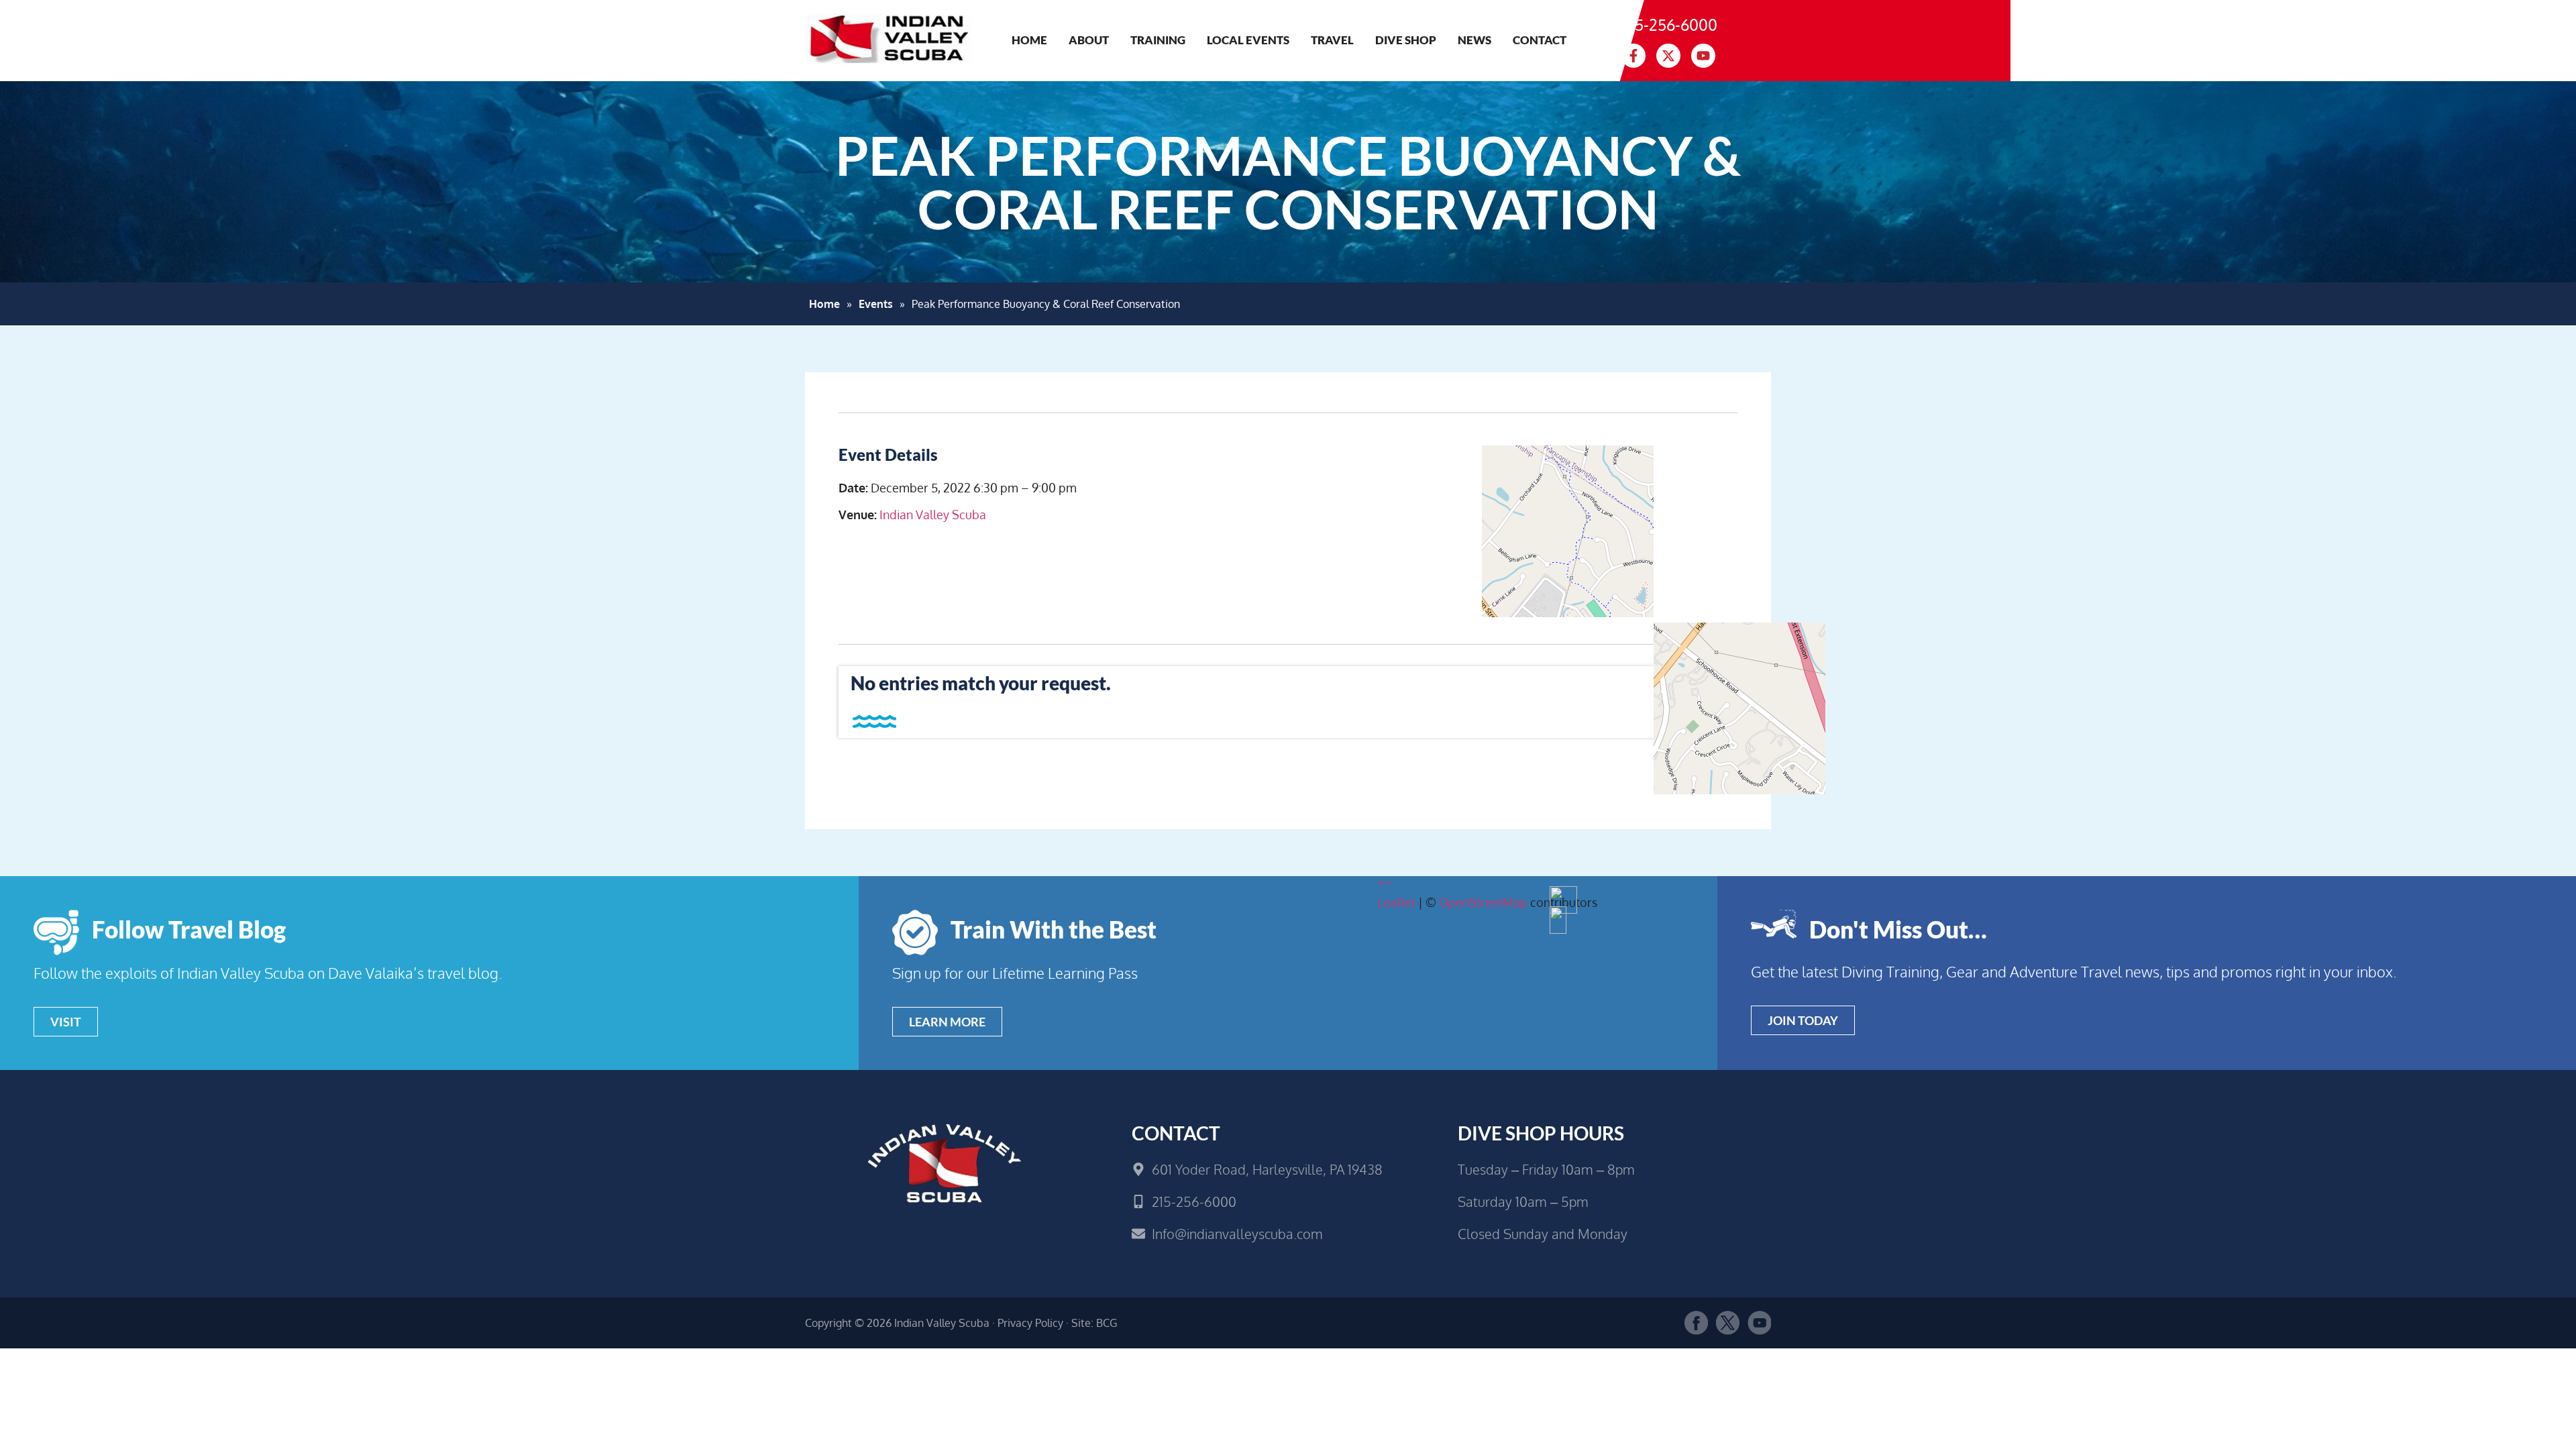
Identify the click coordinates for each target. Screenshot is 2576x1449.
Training (1158, 40)
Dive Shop (1406, 40)
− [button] (1388, 882)
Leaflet (1397, 902)
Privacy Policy (1030, 1323)
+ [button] (1381, 882)
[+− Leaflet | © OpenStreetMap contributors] (1558, 545)
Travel (1332, 40)
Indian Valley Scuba (933, 515)
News (1474, 40)
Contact (1540, 40)
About (1089, 40)
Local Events (1248, 40)
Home (1029, 40)
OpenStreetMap (1483, 902)
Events (876, 304)
